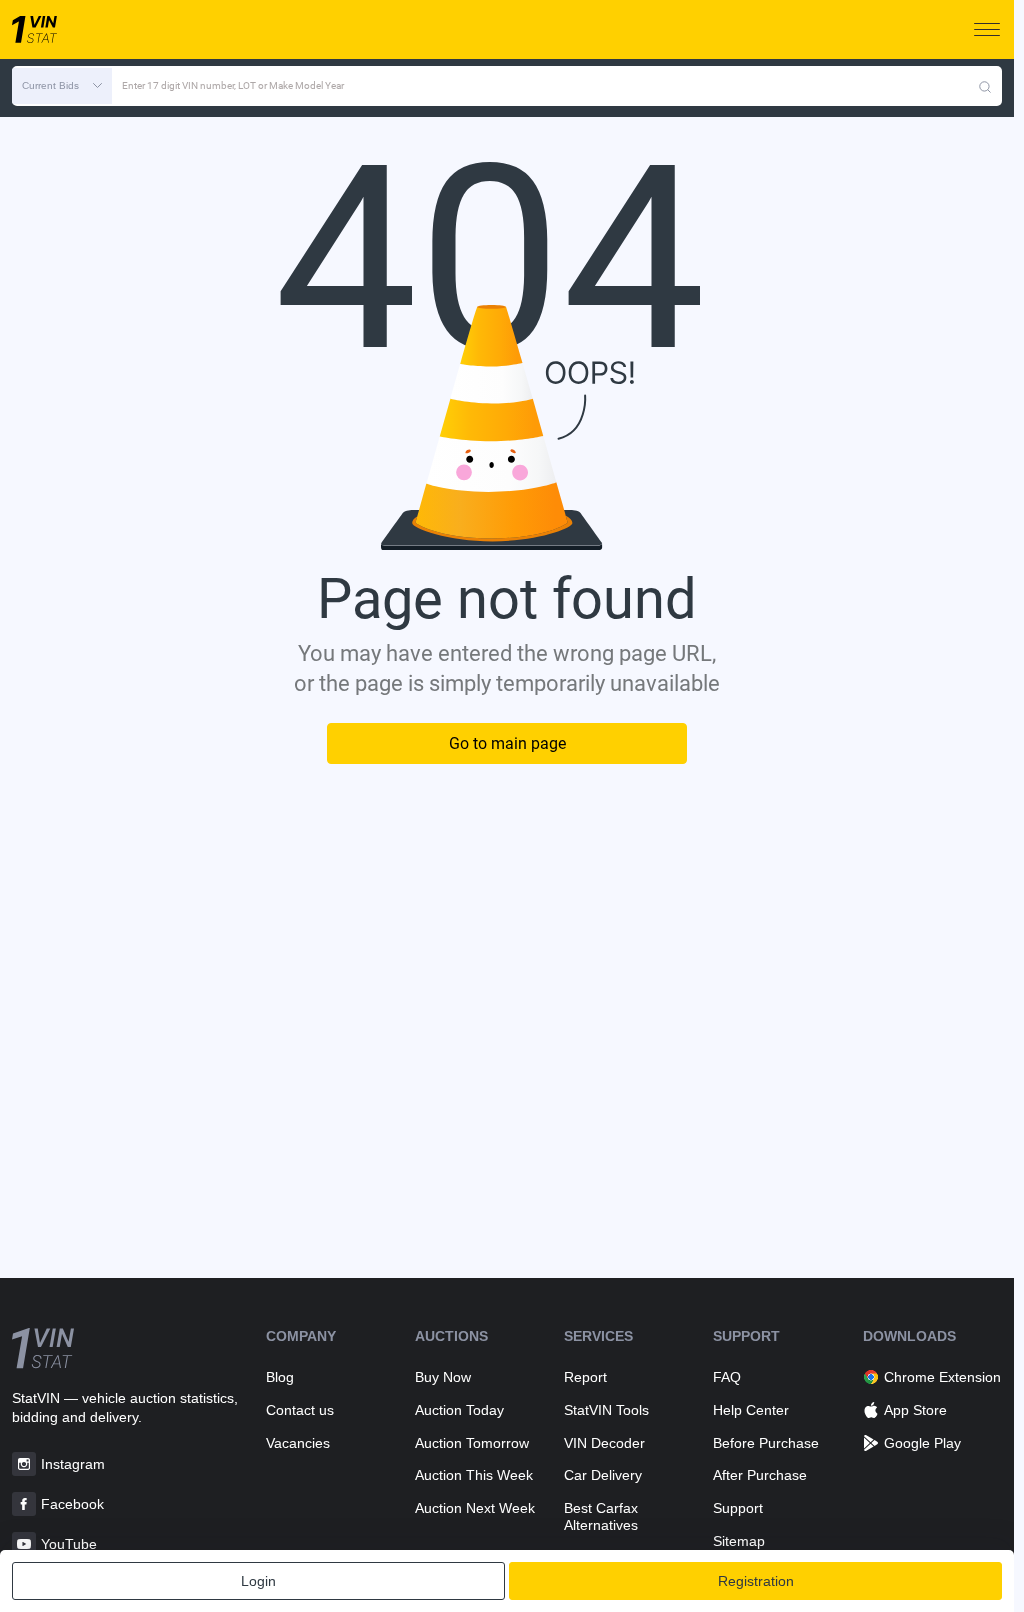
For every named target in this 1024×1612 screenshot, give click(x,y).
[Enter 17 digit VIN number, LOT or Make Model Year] (985, 86)
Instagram (73, 1464)
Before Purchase (766, 1443)
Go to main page (507, 743)
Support (738, 1508)
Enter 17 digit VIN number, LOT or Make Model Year (233, 85)
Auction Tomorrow (472, 1443)
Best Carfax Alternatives (601, 1516)
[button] (62, 86)
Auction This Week (474, 1475)
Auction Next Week (475, 1508)
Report (585, 1377)
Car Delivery (603, 1475)
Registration (756, 1581)
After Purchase (760, 1475)
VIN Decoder (604, 1443)
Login (258, 1581)
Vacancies (298, 1443)
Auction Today (459, 1410)
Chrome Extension (942, 1377)
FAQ (727, 1377)
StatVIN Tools (606, 1410)
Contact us (300, 1410)
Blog (280, 1377)
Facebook (72, 1504)
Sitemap (739, 1541)
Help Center (751, 1410)
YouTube (69, 1544)
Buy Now (443, 1377)
